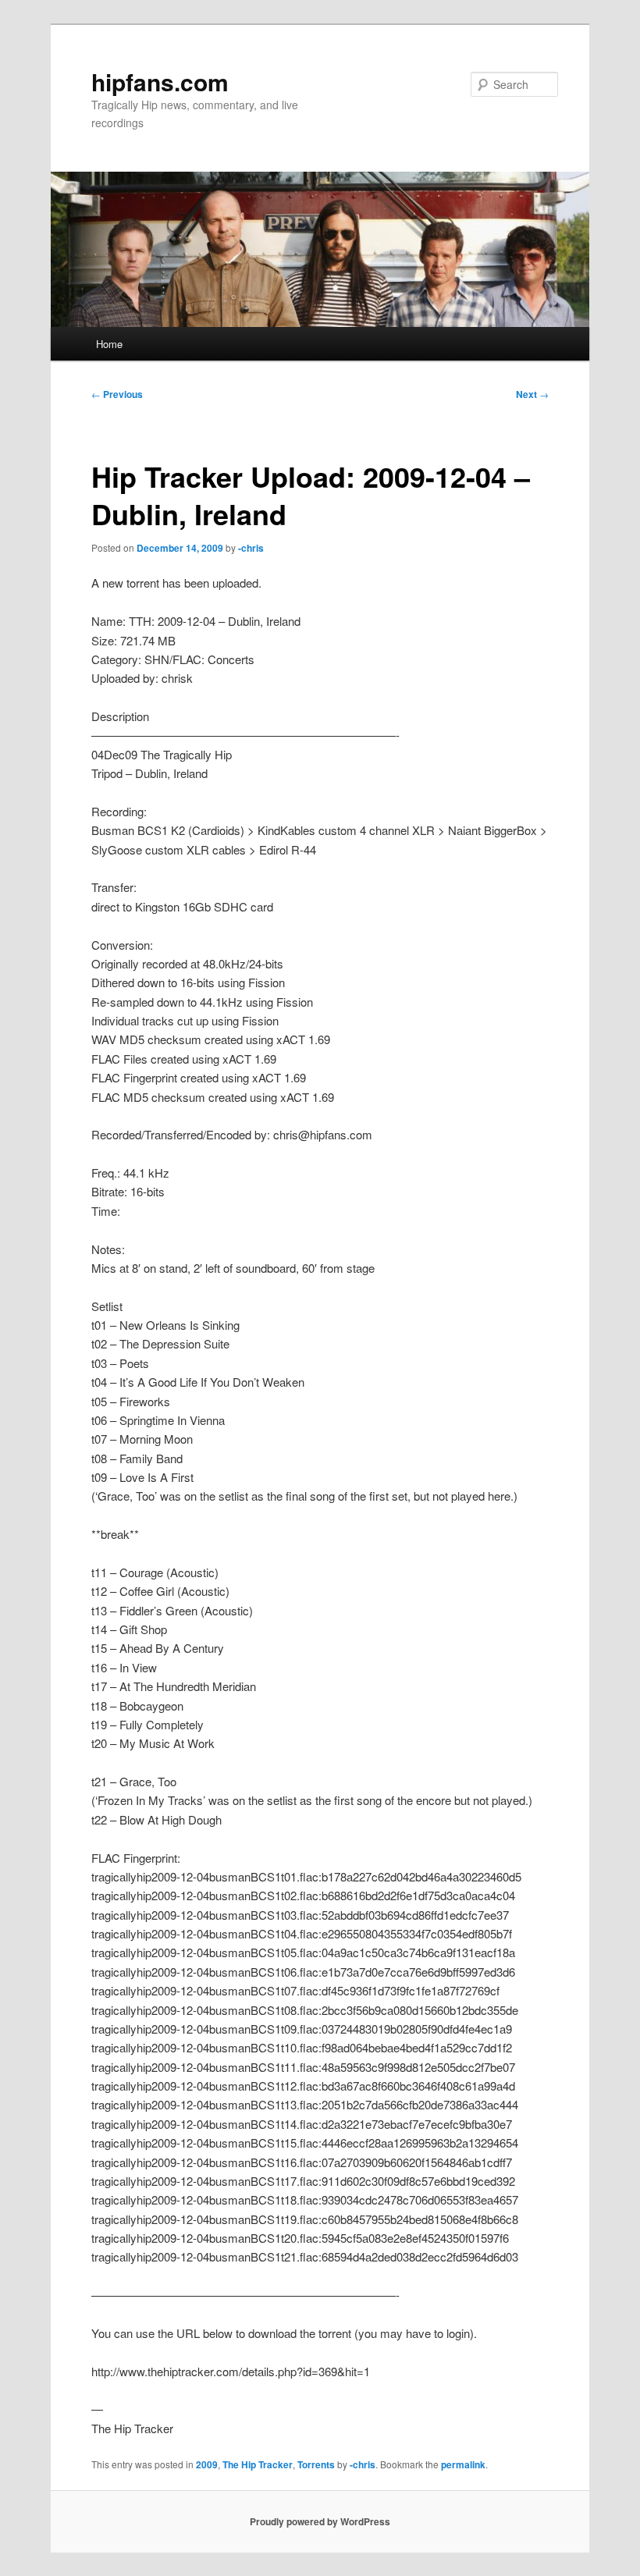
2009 (207, 2464)
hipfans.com (160, 82)
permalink (463, 2464)
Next (532, 394)
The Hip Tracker (258, 2464)
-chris (251, 548)
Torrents (316, 2464)
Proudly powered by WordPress (320, 2521)
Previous (117, 394)
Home (109, 344)
